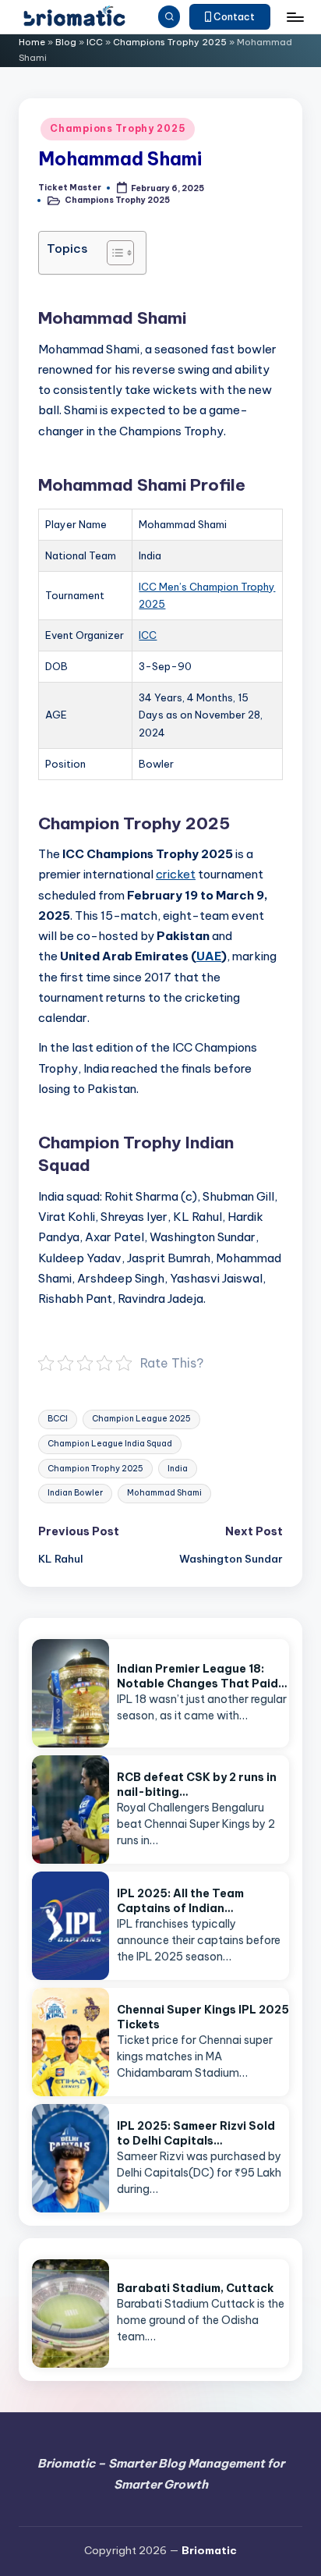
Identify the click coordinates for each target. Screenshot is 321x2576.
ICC (95, 42)
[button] (230, 17)
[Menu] (295, 17)
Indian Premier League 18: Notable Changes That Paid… (202, 1676)
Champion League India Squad (110, 1444)
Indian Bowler (75, 1493)
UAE (209, 956)
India (178, 1469)
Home (32, 42)
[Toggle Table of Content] (113, 253)
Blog (66, 42)
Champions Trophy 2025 (170, 42)
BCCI (58, 1419)
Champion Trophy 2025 (95, 1469)
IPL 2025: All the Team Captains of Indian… (180, 1901)
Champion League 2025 (141, 1419)
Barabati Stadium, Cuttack (195, 2288)
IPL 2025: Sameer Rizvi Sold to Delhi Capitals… (196, 2133)
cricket (176, 874)
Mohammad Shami (164, 1493)
